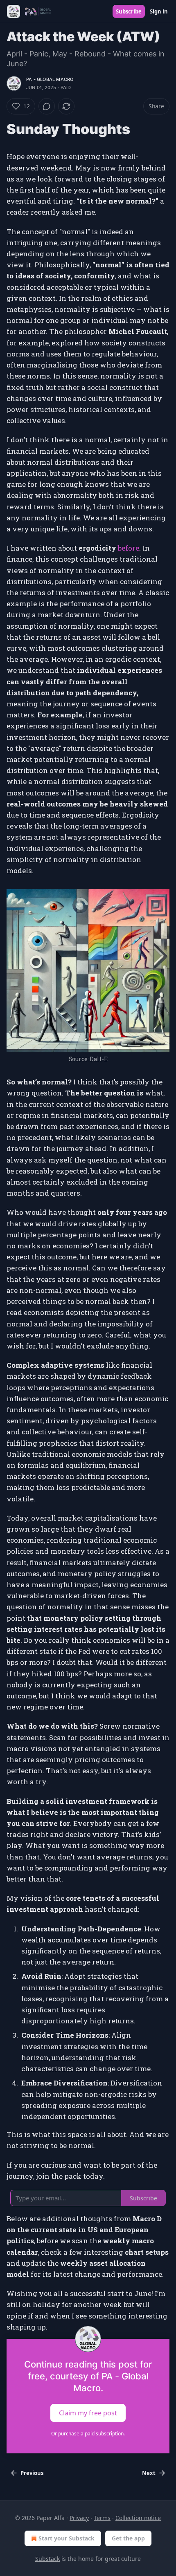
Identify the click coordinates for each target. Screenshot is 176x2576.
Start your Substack (67, 2538)
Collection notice (138, 2518)
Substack (47, 2559)
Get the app (128, 2538)
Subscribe (129, 11)
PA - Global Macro (50, 79)
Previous (32, 2473)
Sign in (159, 11)
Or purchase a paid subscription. (88, 2434)
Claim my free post (88, 2412)
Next (149, 2473)
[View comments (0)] (47, 106)
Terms (102, 2518)
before (129, 548)
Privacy (79, 2518)
